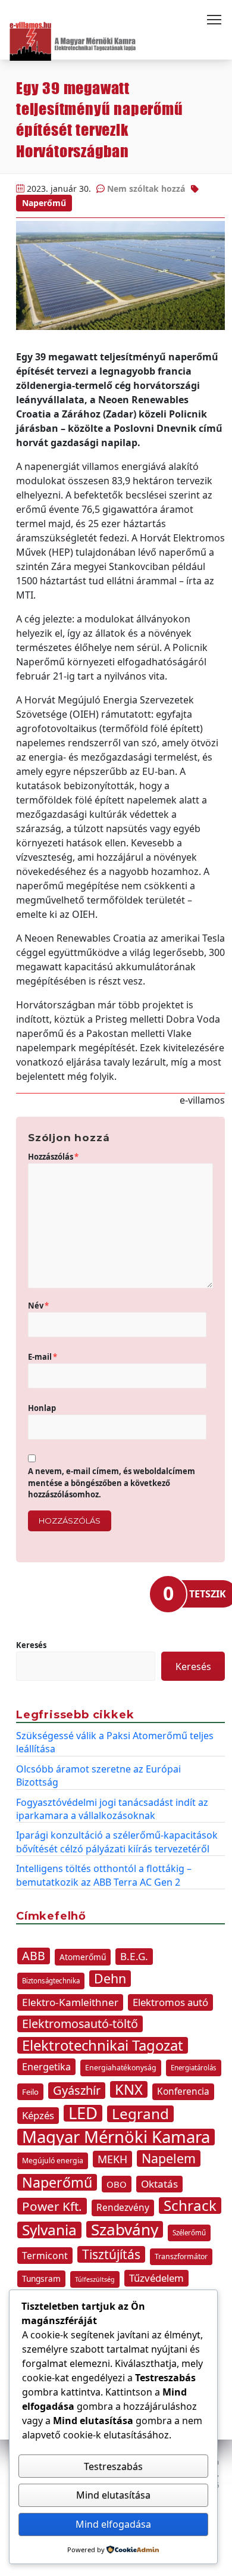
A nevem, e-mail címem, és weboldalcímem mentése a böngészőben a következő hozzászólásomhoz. (112, 1483)
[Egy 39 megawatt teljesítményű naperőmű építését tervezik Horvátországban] (120, 275)
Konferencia (183, 2091)
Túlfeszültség (95, 2279)
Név (38, 1306)
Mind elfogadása (113, 2524)
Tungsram (41, 2278)
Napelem (169, 2158)
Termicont (45, 2256)
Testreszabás (113, 2466)
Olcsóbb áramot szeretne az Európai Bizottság (98, 1776)
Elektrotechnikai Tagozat (103, 2045)
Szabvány (125, 2229)
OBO (117, 2184)
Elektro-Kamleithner (70, 2002)
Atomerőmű (83, 1957)
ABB (34, 1956)
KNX (129, 2089)
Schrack (190, 2206)
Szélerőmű (189, 2233)
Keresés (31, 1645)
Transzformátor (181, 2256)
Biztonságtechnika (51, 1981)
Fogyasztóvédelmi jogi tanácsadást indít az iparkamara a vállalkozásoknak (112, 1809)
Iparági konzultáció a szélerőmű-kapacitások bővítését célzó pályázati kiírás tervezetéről (117, 1842)
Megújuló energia (53, 2161)
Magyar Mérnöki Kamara (116, 2137)
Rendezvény (123, 2208)
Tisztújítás (111, 2254)
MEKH (112, 2159)
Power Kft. (52, 2206)
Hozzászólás (53, 1157)
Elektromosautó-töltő (80, 2024)
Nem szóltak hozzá (146, 189)
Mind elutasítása (113, 2495)
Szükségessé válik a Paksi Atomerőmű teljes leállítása (115, 1742)
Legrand (140, 2114)
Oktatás (159, 2184)
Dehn (110, 1979)
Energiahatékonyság (121, 2068)
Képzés (38, 2115)
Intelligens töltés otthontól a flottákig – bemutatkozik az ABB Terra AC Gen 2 (104, 1875)
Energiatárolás (194, 2068)
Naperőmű (44, 203)
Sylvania (49, 2230)
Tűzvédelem (156, 2278)
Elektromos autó (170, 2002)
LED (83, 2113)
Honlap (42, 1408)
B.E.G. (134, 1956)
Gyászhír (77, 2090)
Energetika (46, 2067)
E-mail (43, 1357)
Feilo (30, 2092)
